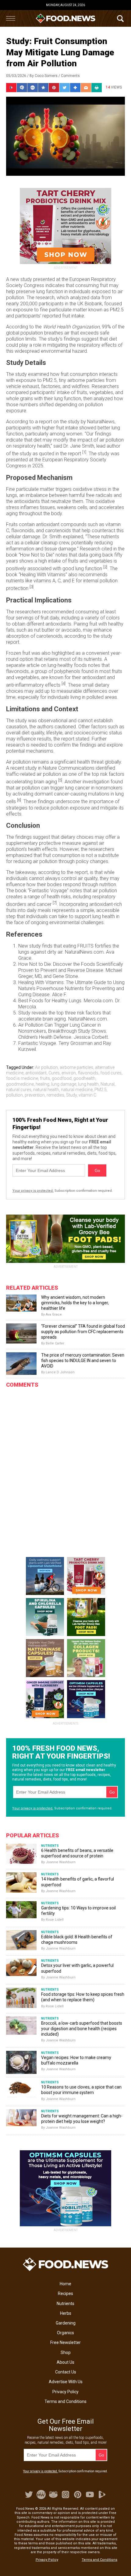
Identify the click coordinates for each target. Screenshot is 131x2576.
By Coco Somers (44, 76)
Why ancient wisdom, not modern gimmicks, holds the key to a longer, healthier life (75, 1303)
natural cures (19, 1090)
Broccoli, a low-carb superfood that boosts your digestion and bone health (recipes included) (82, 2029)
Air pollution (46, 1067)
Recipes (65, 2293)
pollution (14, 1095)
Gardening (66, 2323)
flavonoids (88, 1073)
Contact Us (66, 2372)
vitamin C (87, 1095)
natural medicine (77, 1090)
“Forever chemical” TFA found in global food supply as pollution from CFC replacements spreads (83, 1332)
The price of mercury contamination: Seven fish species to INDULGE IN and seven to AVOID (83, 1361)
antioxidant (36, 1073)
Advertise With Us (66, 2382)
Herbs (66, 2313)
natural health (46, 1090)
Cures (54, 1073)
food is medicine (22, 1078)
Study (71, 1095)
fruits (45, 1078)
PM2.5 (101, 1090)
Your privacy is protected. (33, 1191)
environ (69, 1073)
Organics (65, 2333)
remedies (55, 1095)
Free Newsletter (65, 2342)
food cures (111, 1073)
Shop (66, 2352)
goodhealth (84, 1078)
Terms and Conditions (65, 2401)
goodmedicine (20, 1084)
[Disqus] (65, 1467)
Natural (108, 1084)
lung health (88, 1084)
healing (42, 1084)
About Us (65, 2362)
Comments (70, 76)
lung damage (64, 1084)
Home (65, 2284)
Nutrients (65, 2304)
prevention (35, 1095)
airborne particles (76, 1067)
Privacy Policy (65, 2392)
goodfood (62, 1078)
